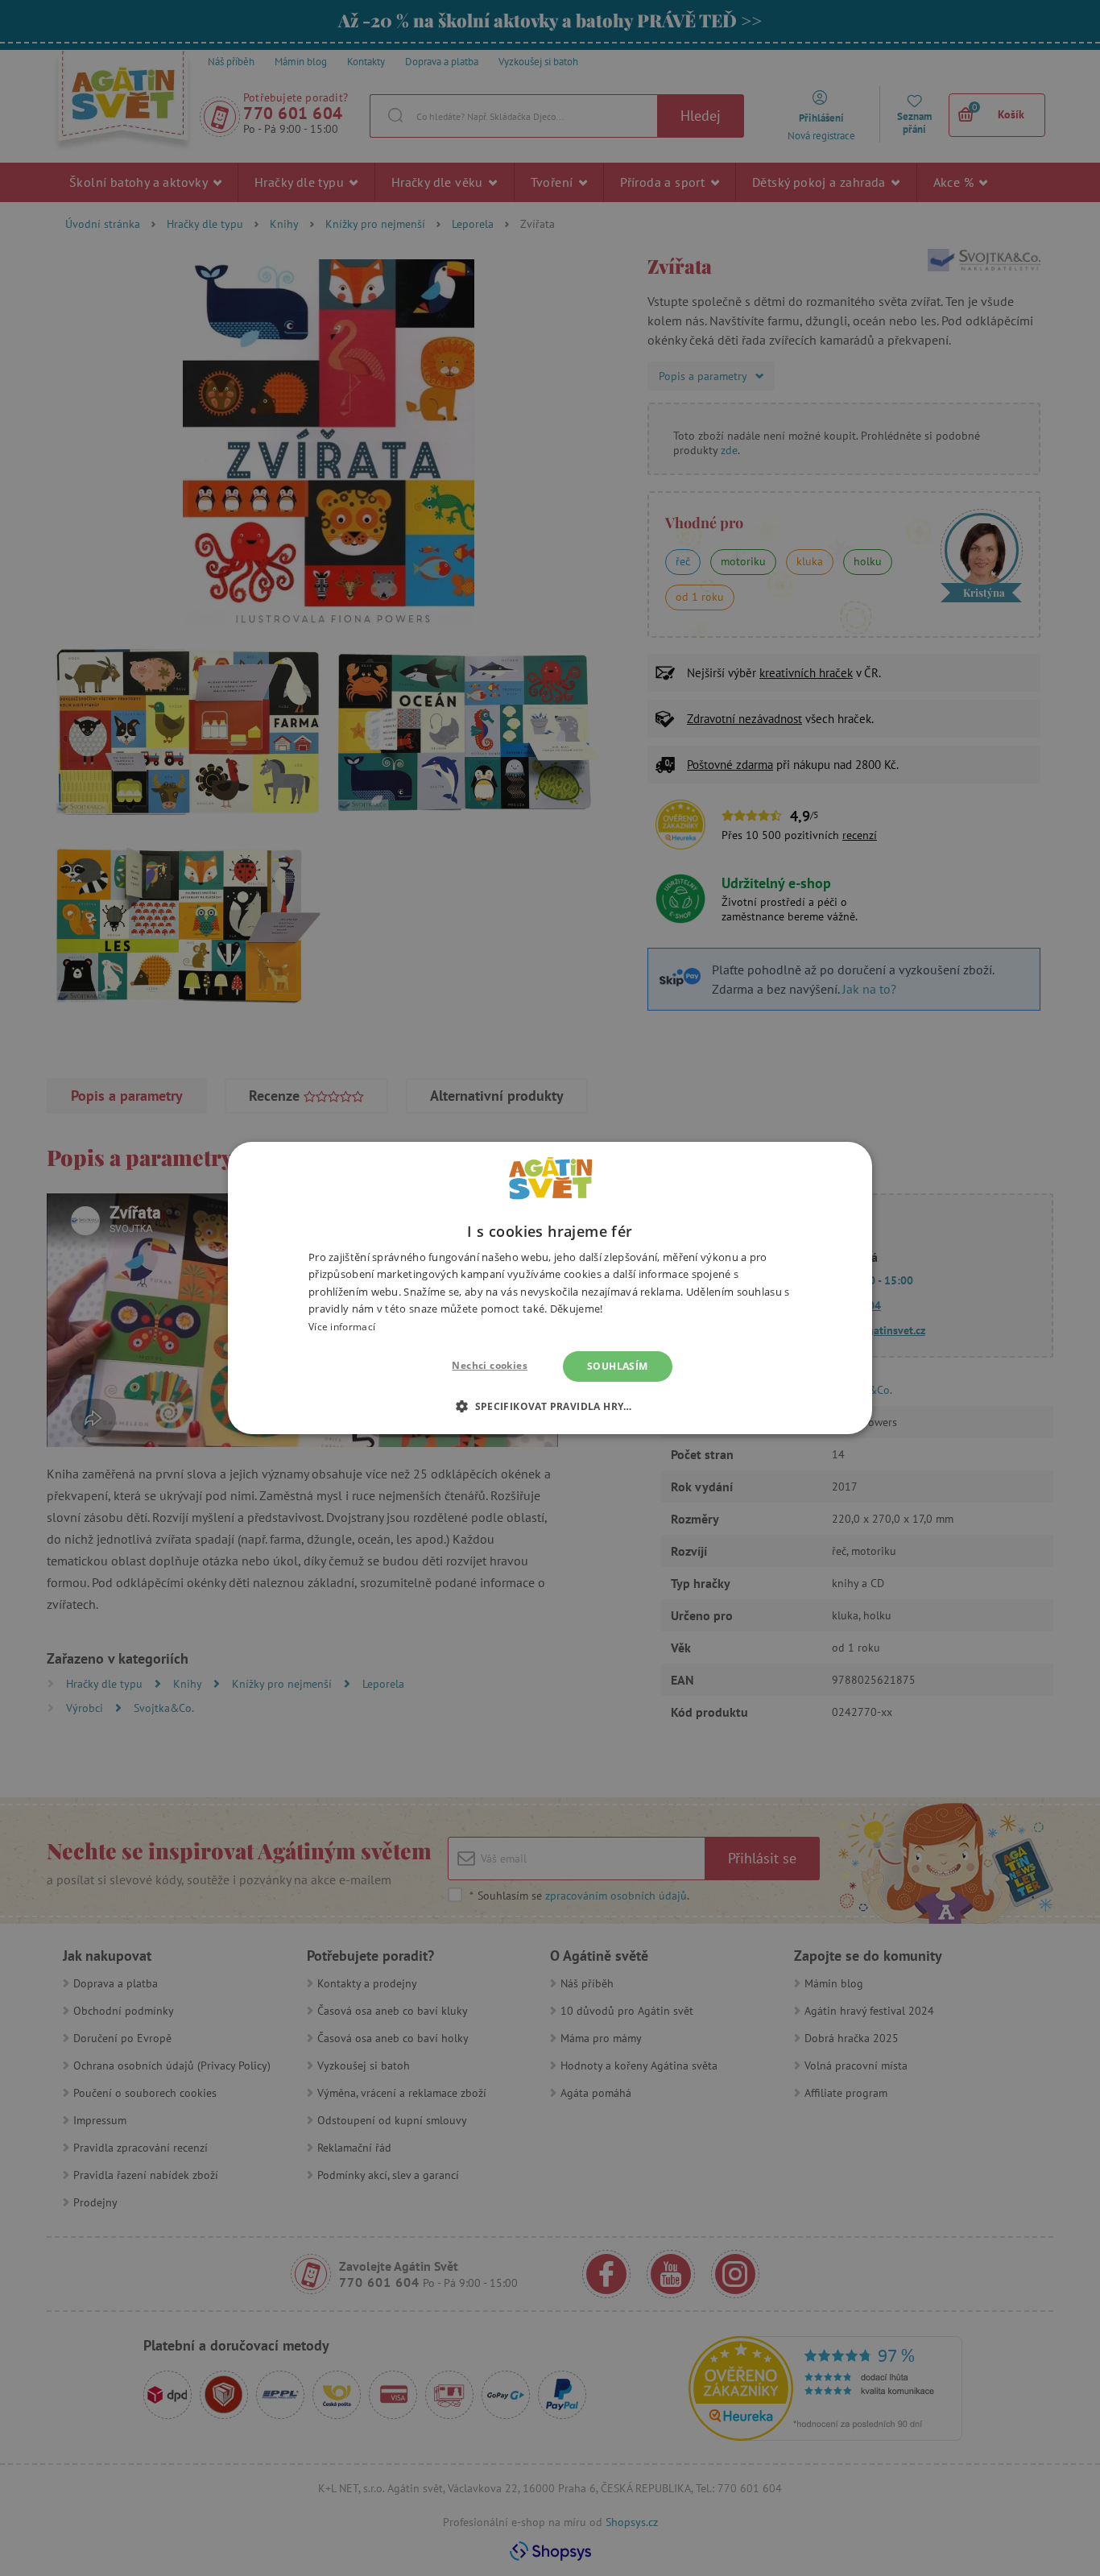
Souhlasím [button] (618, 1366)
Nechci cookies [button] (490, 1365)
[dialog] (550, 1288)
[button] (550, 1406)
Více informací (342, 1327)
